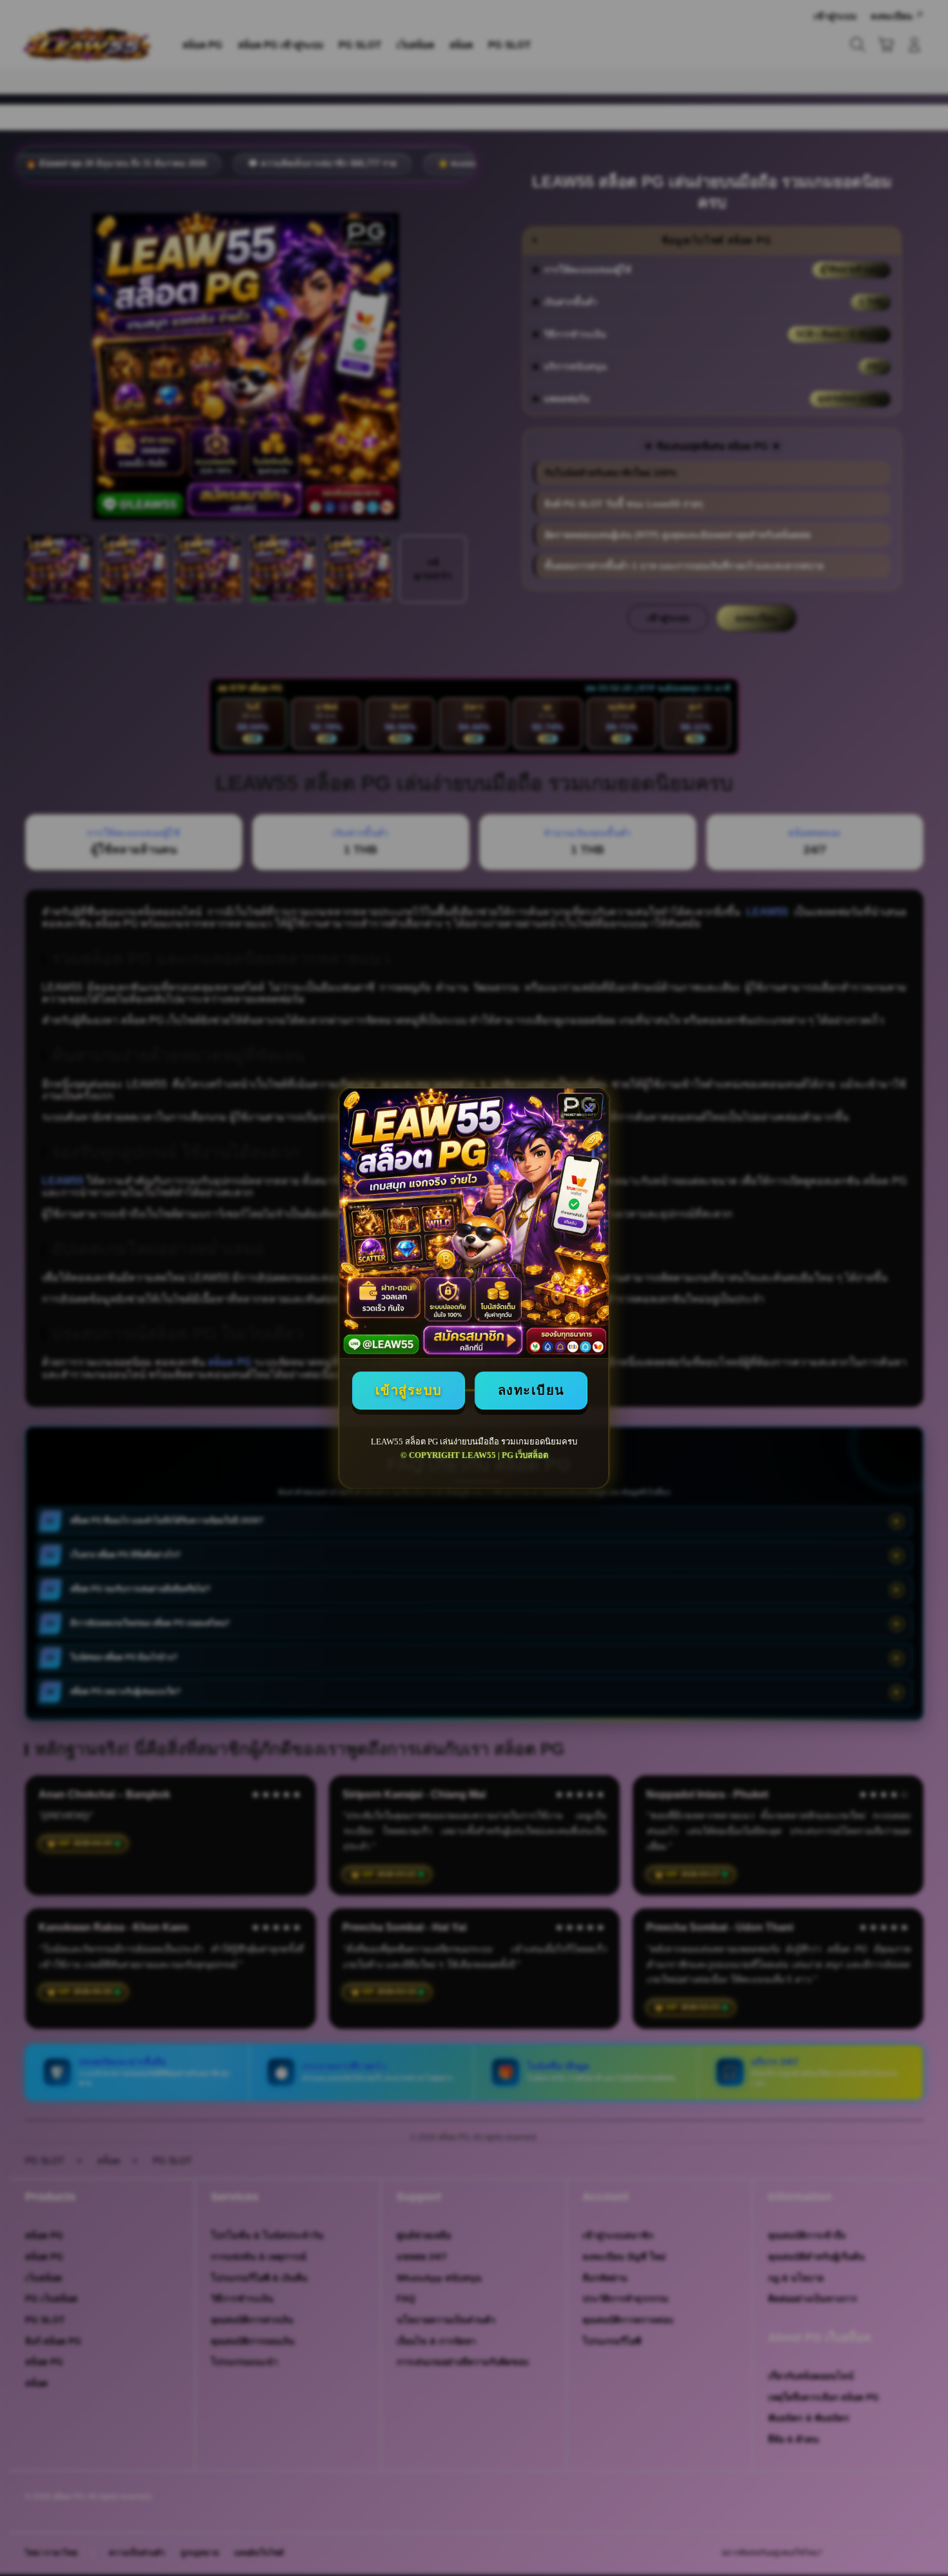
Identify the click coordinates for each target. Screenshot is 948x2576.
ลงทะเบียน (531, 1390)
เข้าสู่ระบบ (409, 1390)
